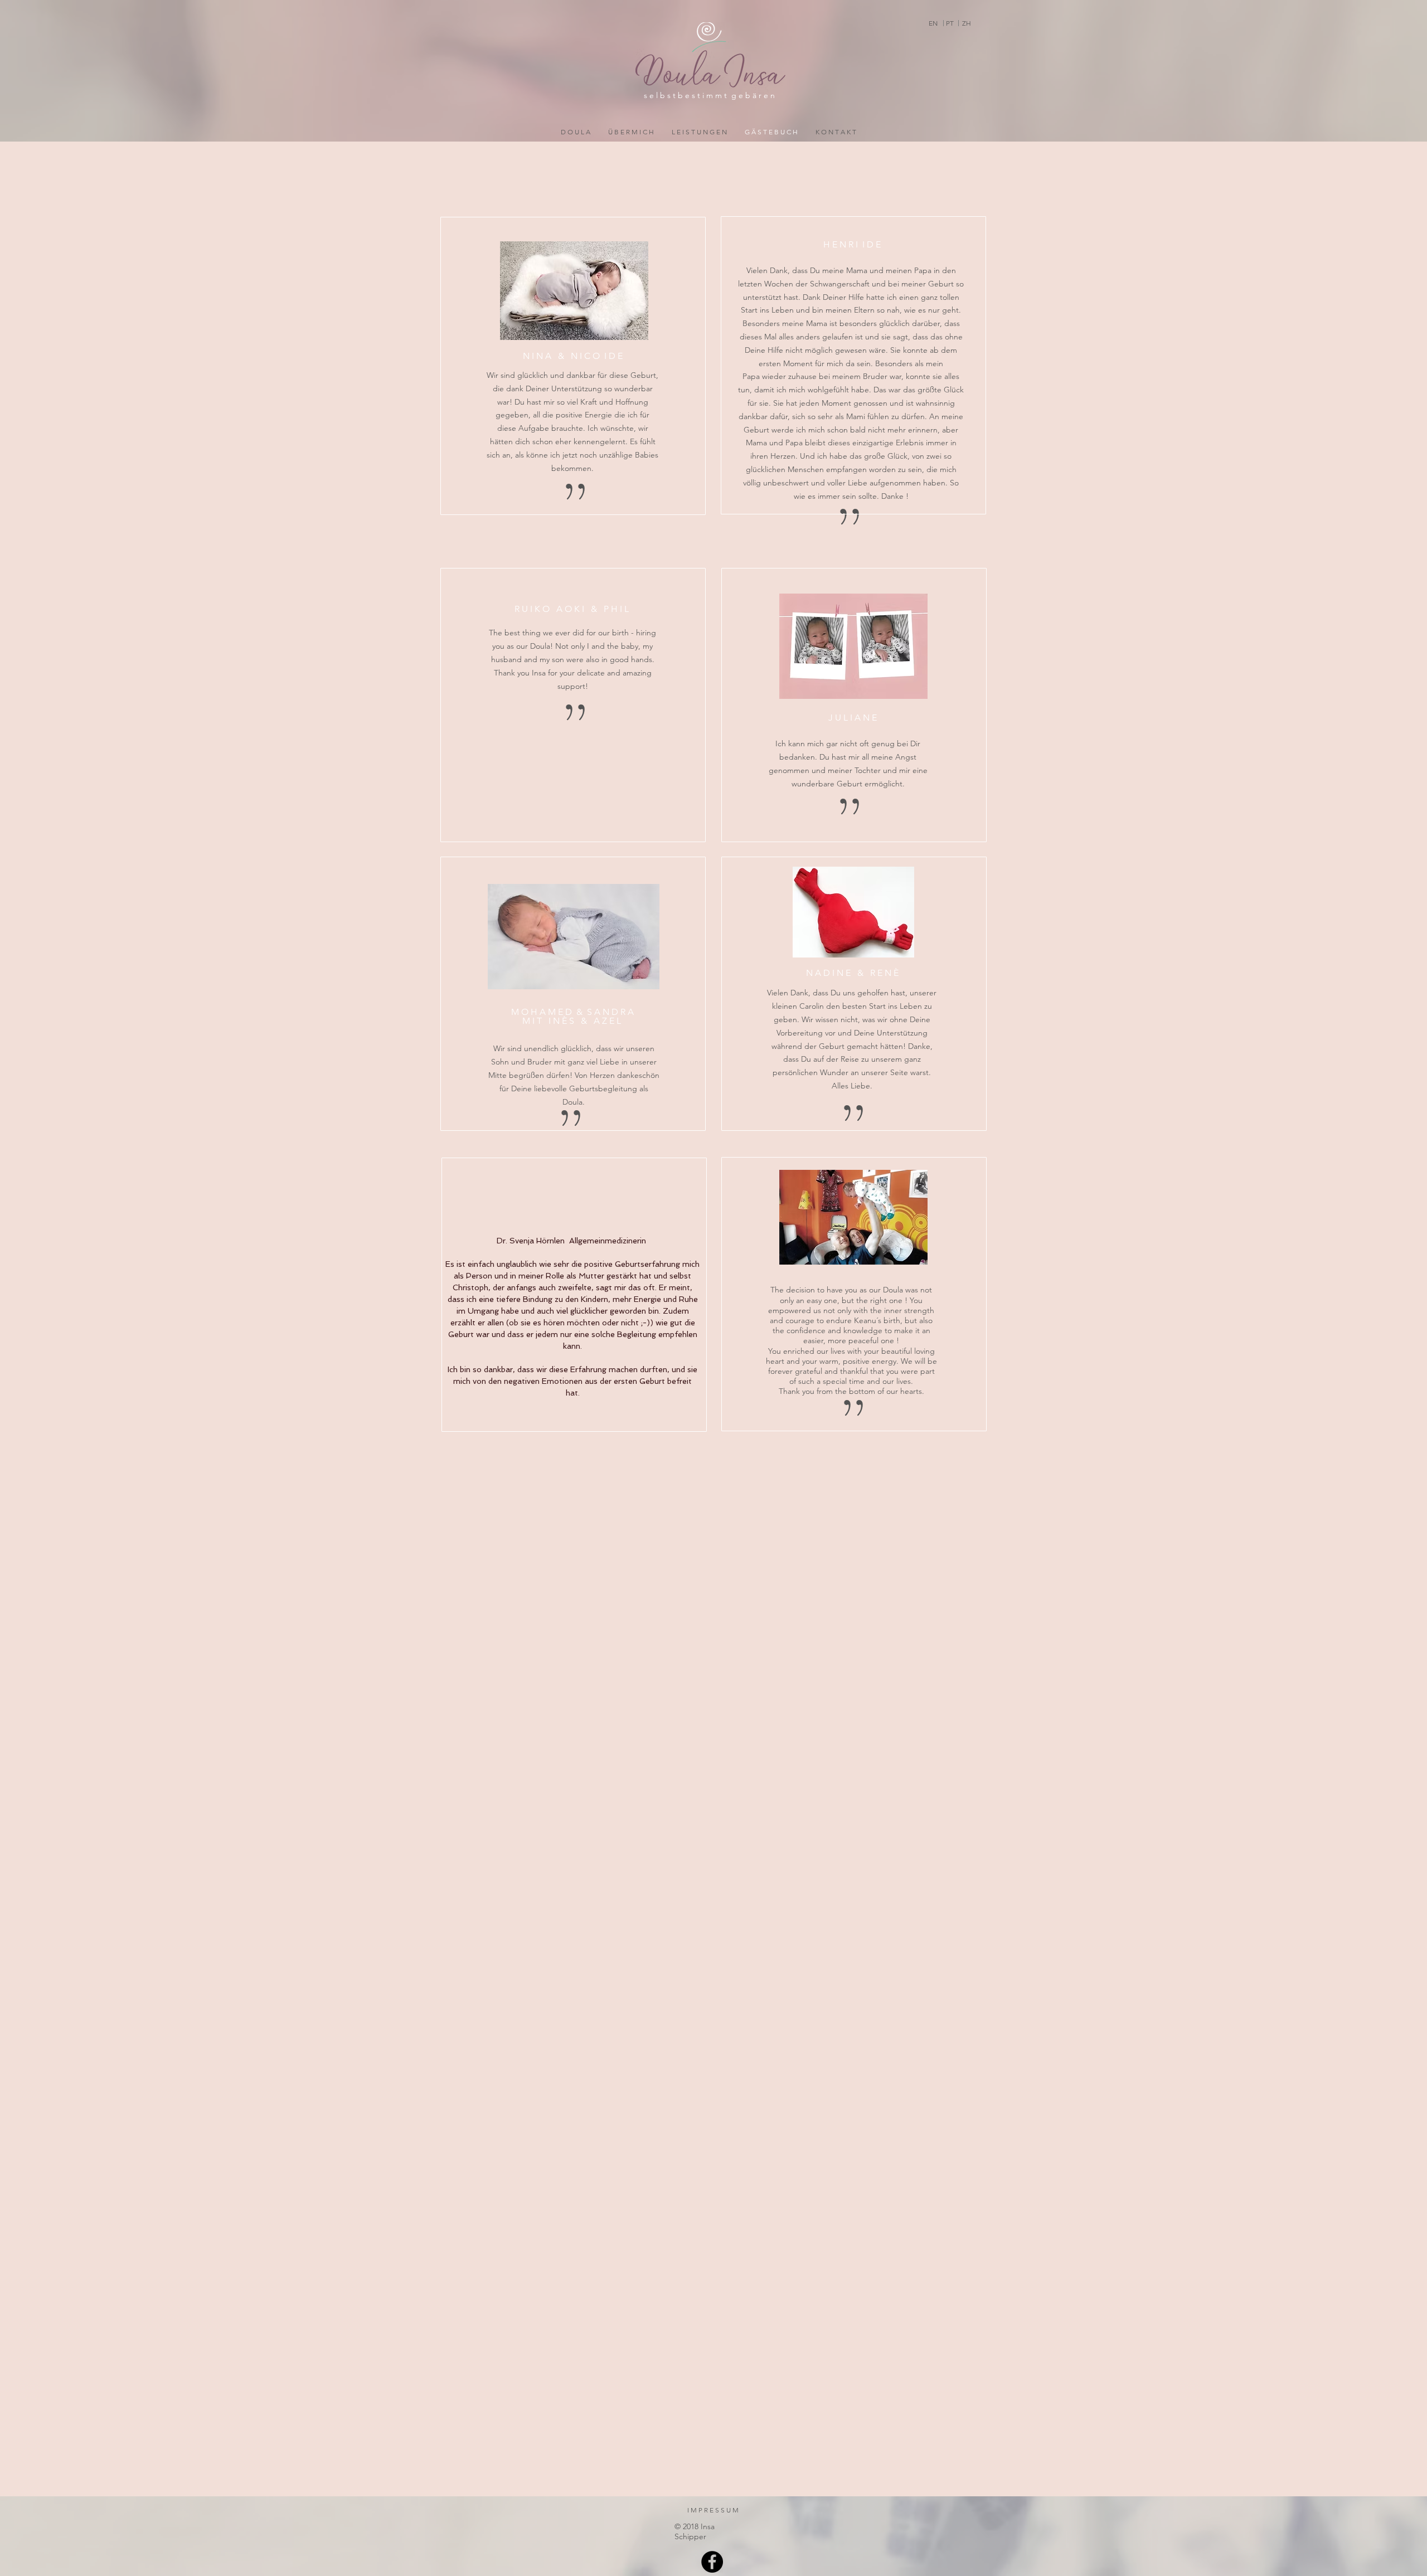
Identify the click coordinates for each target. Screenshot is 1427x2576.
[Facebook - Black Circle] (712, 2562)
